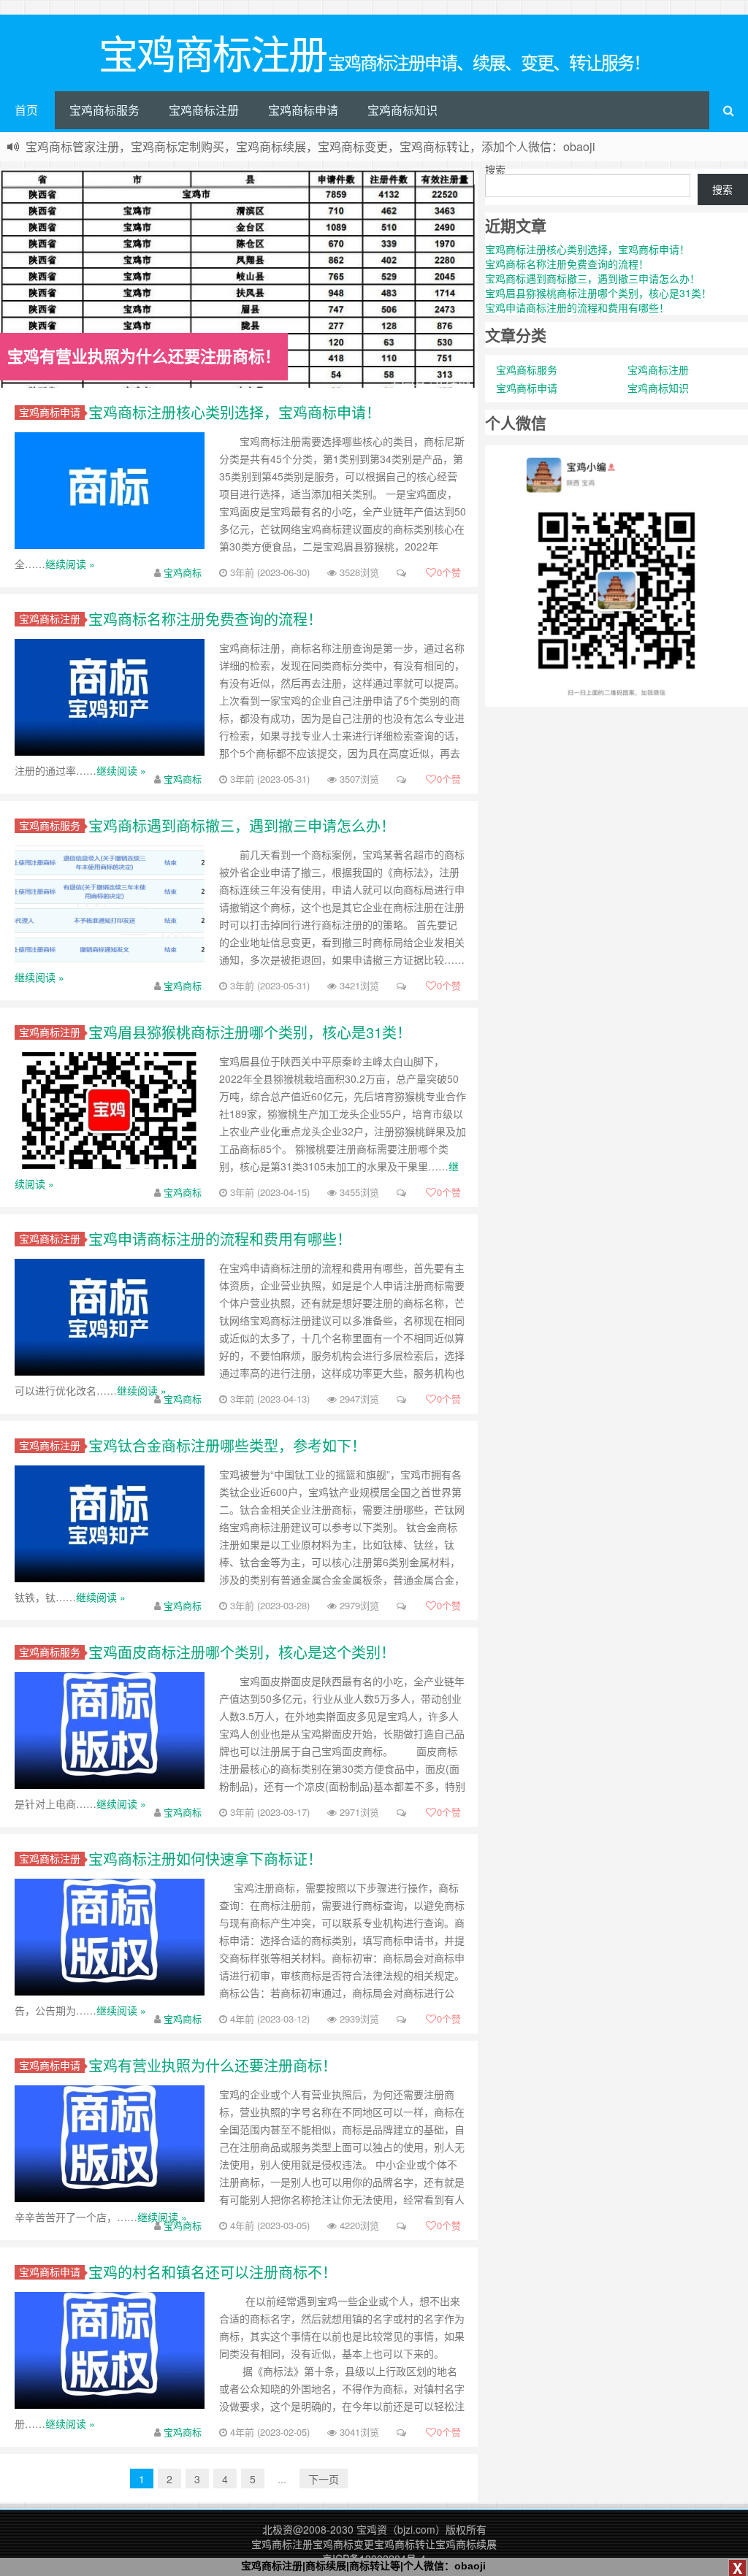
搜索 (495, 169)
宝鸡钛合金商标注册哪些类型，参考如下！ (227, 1445)
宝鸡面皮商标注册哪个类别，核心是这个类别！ (242, 1652)
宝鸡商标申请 (303, 110)
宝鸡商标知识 (402, 110)
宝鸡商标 (183, 572)
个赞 (449, 572)
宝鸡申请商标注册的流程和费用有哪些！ (220, 1239)
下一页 (324, 2479)
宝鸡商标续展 (466, 2544)
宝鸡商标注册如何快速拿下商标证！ (205, 1859)
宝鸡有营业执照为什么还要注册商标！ (213, 2065)
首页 (26, 110)
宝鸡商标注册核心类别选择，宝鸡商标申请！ (234, 412)
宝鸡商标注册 (204, 110)
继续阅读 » (70, 564)
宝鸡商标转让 (405, 2544)
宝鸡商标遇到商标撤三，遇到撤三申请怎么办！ (242, 825)
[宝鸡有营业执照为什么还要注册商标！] (239, 283)
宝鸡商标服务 (104, 110)
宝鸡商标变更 (343, 2544)
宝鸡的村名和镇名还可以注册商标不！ (213, 2272)
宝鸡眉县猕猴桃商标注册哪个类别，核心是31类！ (250, 1032)
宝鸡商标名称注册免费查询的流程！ (205, 619)
